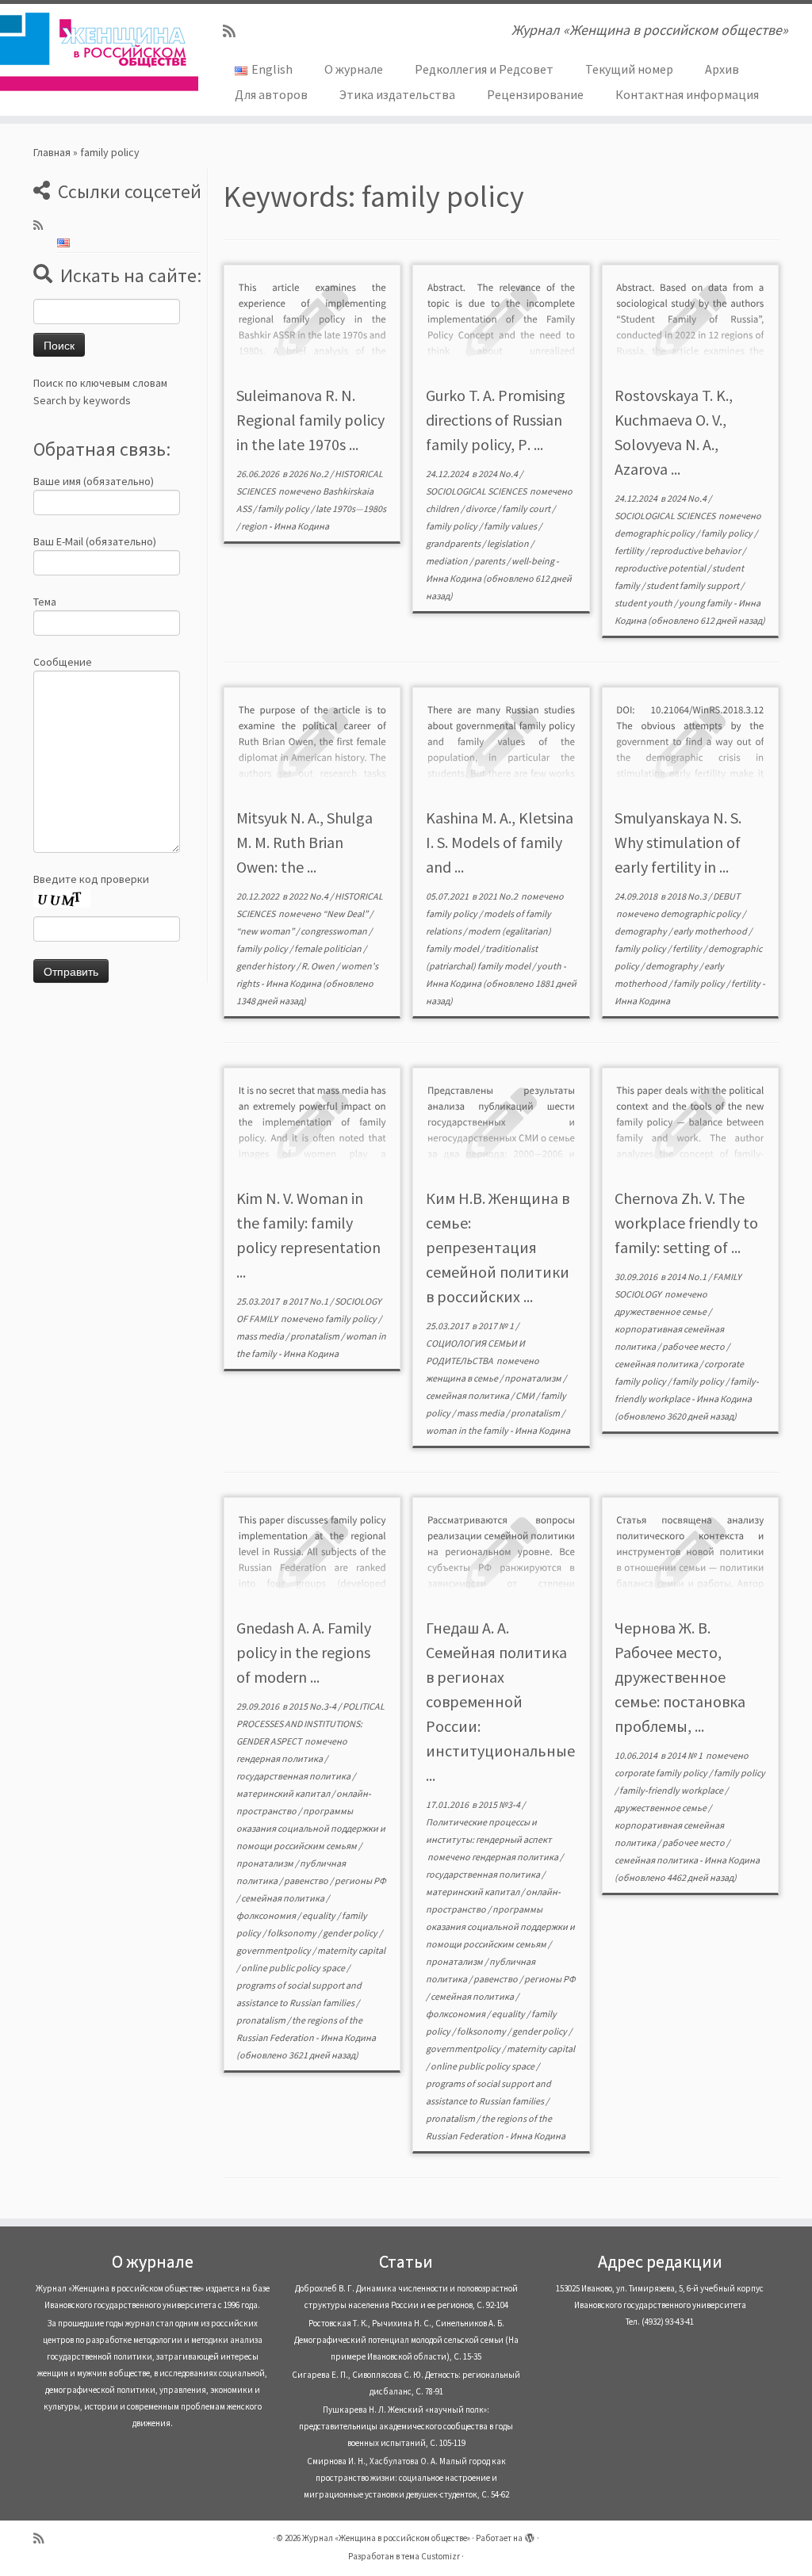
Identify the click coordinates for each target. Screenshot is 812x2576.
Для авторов (271, 94)
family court (527, 508)
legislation (509, 543)
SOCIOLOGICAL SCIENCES (477, 491)
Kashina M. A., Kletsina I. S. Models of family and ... (500, 842)
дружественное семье (661, 1311)
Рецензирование (535, 94)
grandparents (454, 543)
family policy (284, 508)
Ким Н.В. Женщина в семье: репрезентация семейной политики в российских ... (498, 1247)
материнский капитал (284, 1793)
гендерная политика (280, 1758)
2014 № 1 (686, 1755)
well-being (534, 561)
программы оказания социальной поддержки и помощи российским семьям (311, 1828)
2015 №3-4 (500, 1804)
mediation (448, 561)
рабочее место (694, 1346)
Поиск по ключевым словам (100, 383)
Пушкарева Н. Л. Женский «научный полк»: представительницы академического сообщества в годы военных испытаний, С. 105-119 (406, 2426)
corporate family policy (662, 1773)
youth (550, 966)
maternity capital (351, 1950)
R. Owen (319, 966)
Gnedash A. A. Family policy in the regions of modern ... (304, 1652)
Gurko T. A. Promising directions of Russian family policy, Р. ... (496, 420)
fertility (630, 550)
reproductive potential (661, 568)
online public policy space (294, 1968)
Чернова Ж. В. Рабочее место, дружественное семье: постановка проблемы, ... (680, 1677)
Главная (52, 152)
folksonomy (293, 1933)
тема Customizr (431, 2556)
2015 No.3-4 (313, 1706)
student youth (644, 603)
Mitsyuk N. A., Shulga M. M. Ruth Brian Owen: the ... (304, 842)
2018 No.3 (688, 896)
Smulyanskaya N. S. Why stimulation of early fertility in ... (678, 842)
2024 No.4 (499, 474)
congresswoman (335, 931)
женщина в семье (463, 1378)
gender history (266, 966)
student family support (693, 585)
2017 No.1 (309, 1301)
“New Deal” (346, 913)
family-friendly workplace (672, 1790)
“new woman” (266, 931)
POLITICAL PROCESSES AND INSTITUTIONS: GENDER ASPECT (310, 1724)
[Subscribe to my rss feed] (234, 31)
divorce (481, 508)
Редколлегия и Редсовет (484, 69)
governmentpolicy (274, 1950)
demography (642, 931)
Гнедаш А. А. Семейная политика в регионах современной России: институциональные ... (500, 1701)
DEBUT (726, 896)
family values (511, 526)
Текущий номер (629, 69)
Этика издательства (397, 94)
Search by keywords (82, 400)
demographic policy (655, 533)
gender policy (351, 1933)
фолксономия (267, 1915)
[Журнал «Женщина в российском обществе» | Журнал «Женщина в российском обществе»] (95, 52)
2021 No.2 (499, 896)
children (443, 508)
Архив (722, 69)
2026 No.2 (309, 474)
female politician (329, 948)
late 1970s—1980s (351, 508)
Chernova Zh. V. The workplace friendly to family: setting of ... (686, 1223)
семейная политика (468, 1395)
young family (706, 603)
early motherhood (711, 931)
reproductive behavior (696, 550)
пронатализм (534, 1378)
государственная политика (294, 1776)
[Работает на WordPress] (530, 2535)
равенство (307, 1880)
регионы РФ (360, 1880)
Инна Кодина (301, 526)
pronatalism (316, 1336)
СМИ (526, 1395)
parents (490, 561)
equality (320, 1915)
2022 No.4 (309, 896)
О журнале (354, 69)
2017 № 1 (497, 1326)
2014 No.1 (688, 1277)
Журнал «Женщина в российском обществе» (386, 2538)
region (255, 526)
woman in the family (468, 1430)
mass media (261, 1336)
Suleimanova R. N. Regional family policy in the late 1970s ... (310, 420)
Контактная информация (687, 94)
